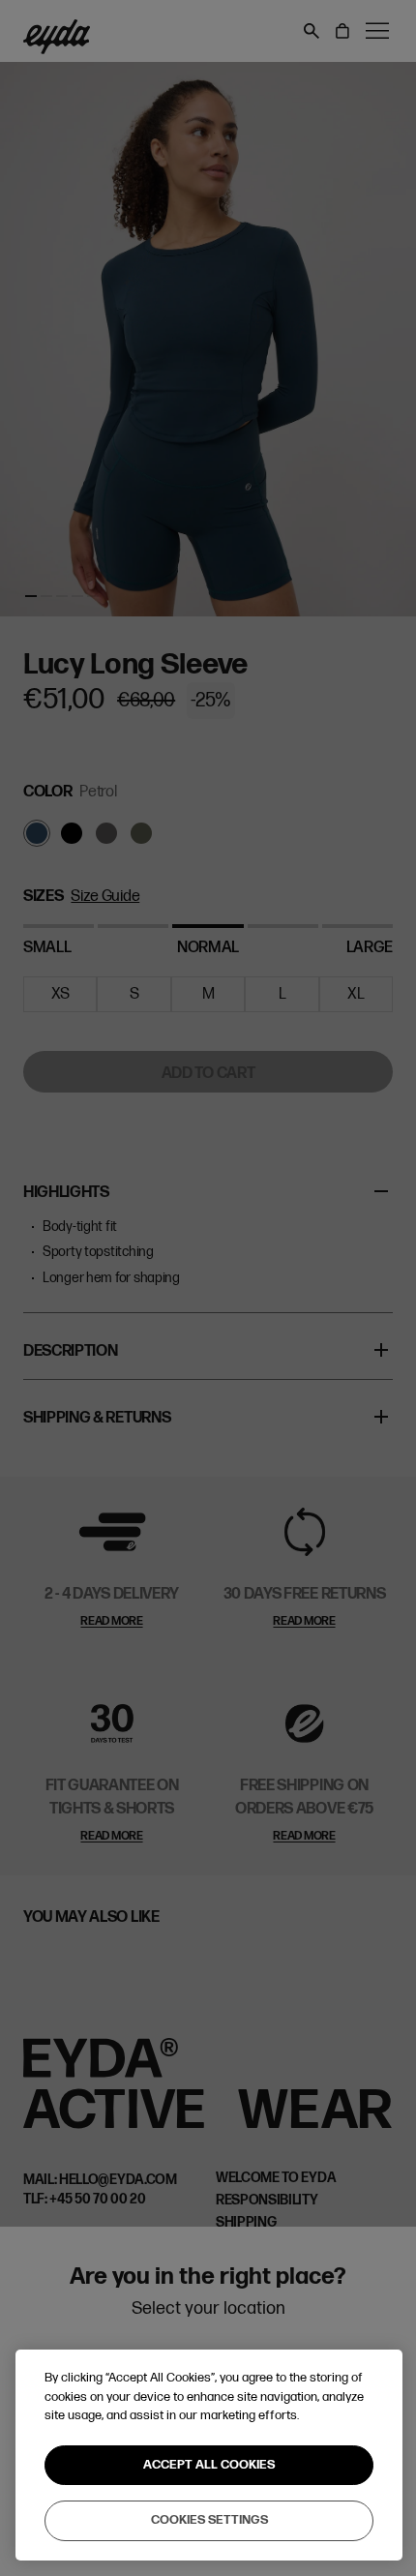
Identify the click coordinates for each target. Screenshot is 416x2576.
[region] (209, 2455)
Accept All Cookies (209, 2465)
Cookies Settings (209, 2520)
